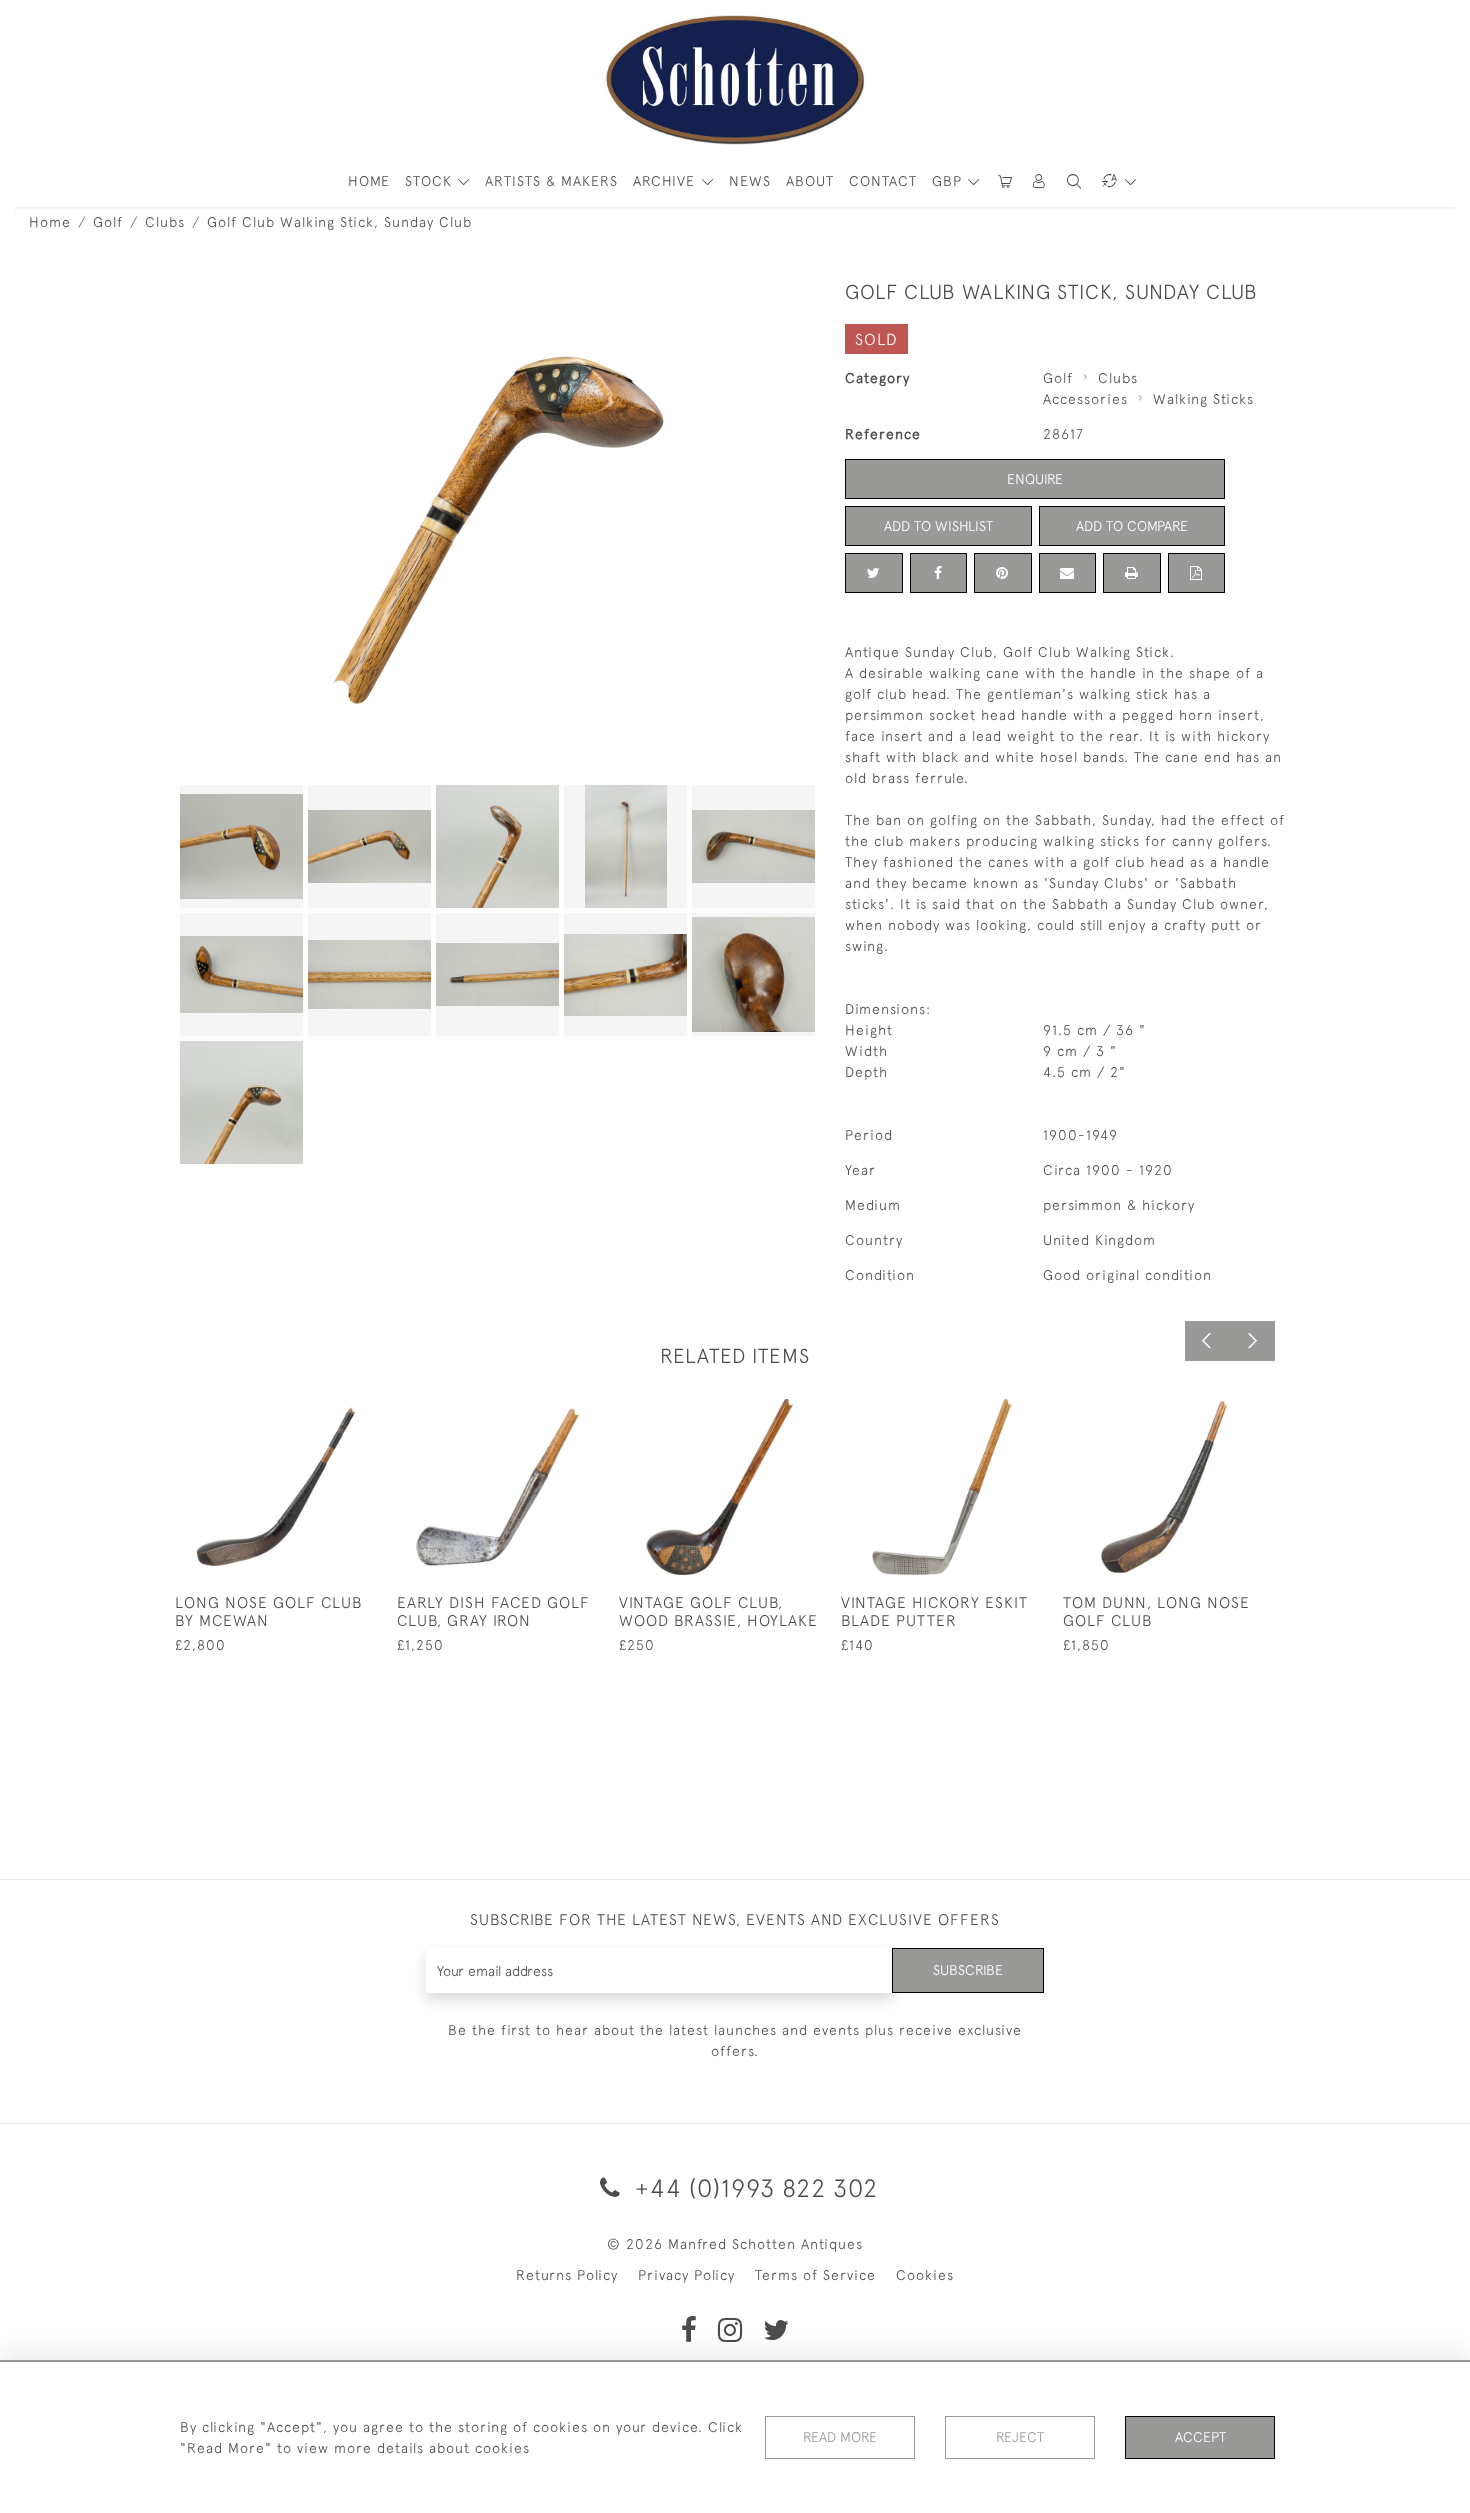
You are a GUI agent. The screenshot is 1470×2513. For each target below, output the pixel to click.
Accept (1200, 2437)
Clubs (165, 222)
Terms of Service (815, 2275)
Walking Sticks (1203, 399)
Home (50, 222)
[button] (1040, 181)
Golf (108, 222)
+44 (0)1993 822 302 (753, 2187)
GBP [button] (949, 181)
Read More (840, 2437)
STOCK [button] (431, 181)
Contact (883, 181)
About (810, 181)
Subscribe (968, 1970)
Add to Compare (1132, 526)
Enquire (1035, 479)
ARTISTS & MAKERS (551, 181)
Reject (1020, 2437)
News (750, 181)
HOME (369, 181)
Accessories (1085, 399)
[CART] (1005, 181)
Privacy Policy (686, 2275)
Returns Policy (567, 2275)
